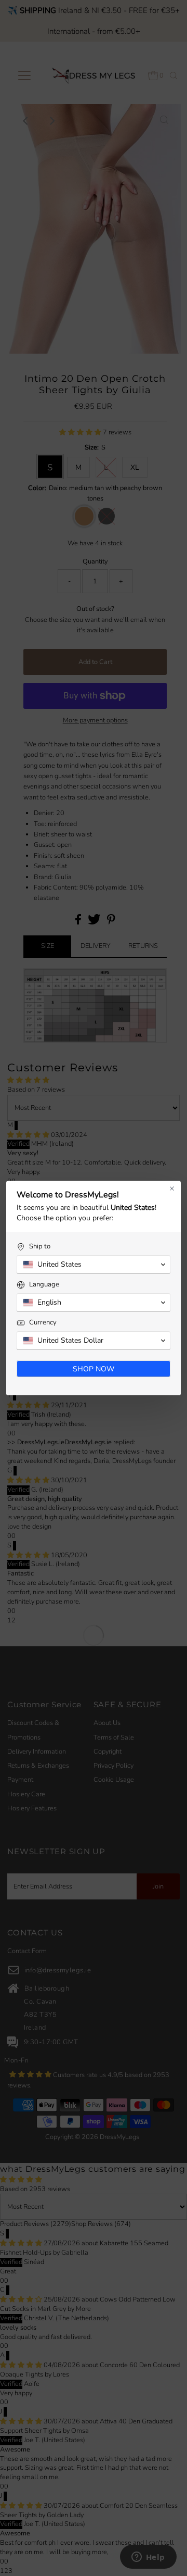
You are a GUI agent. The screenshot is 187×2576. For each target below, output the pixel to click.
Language (44, 1285)
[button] (94, 1265)
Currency (43, 1323)
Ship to (40, 1247)
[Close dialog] (172, 1189)
